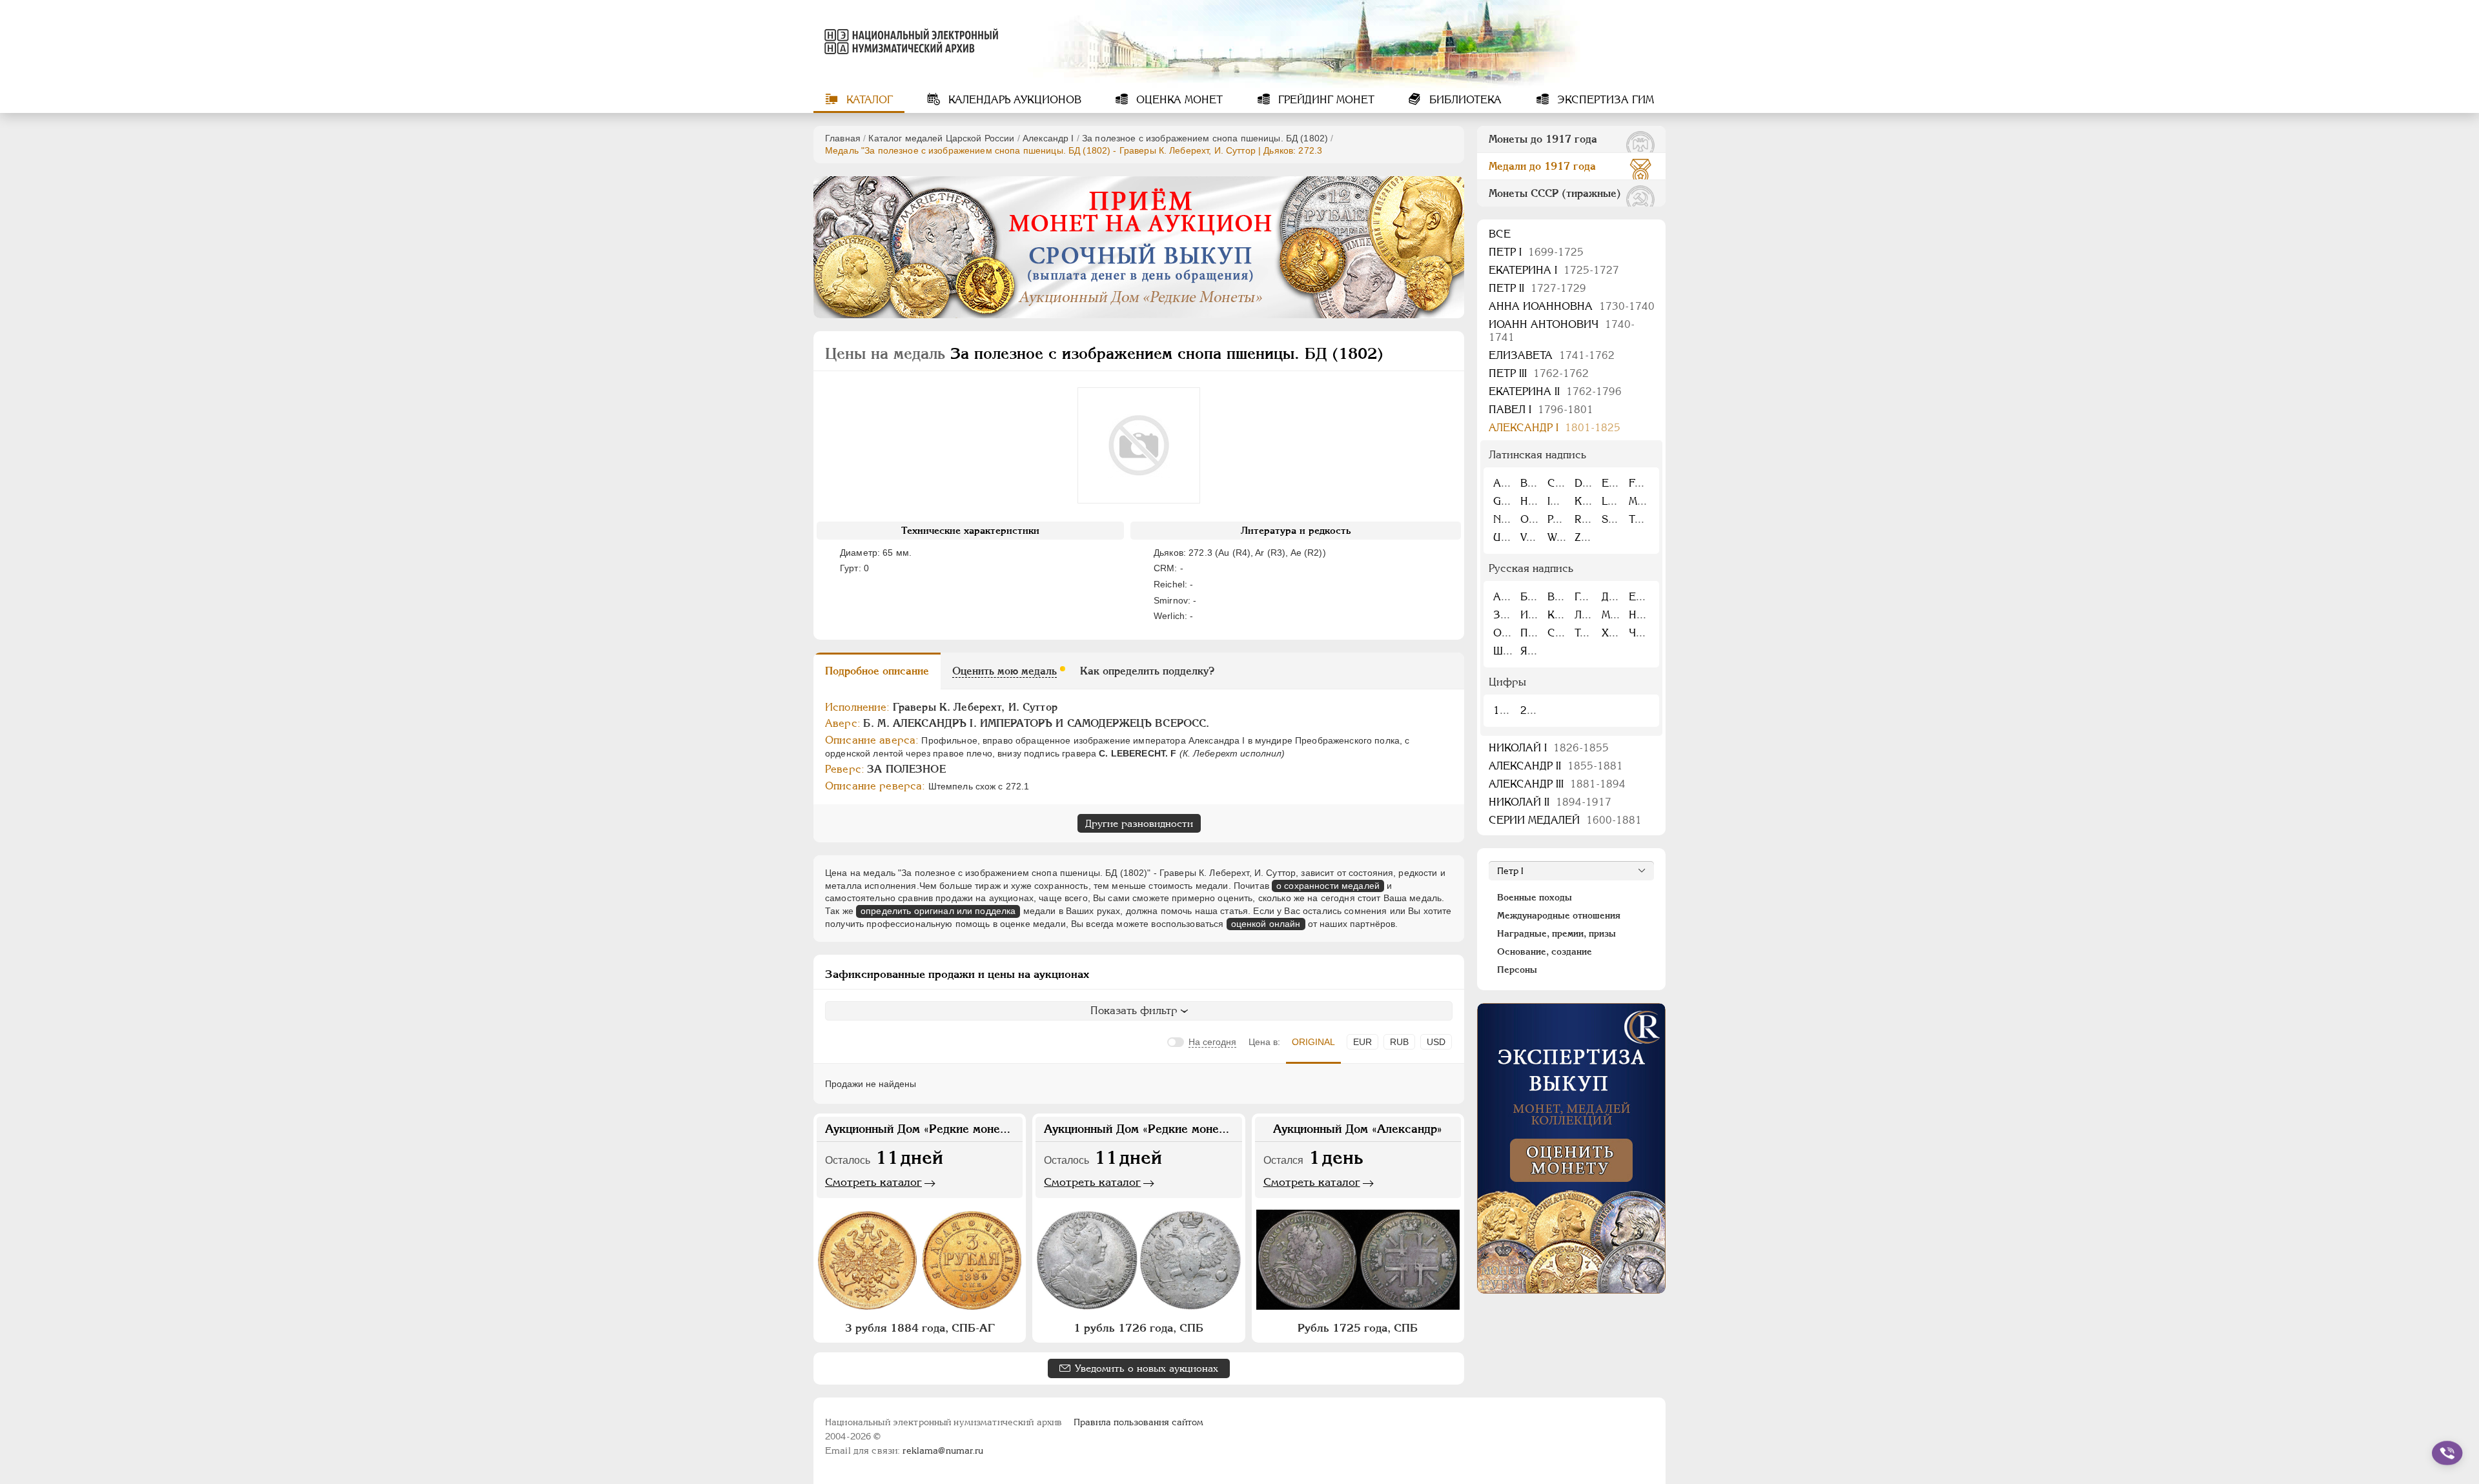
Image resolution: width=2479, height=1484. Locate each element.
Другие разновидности (1139, 823)
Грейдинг (1325, 100)
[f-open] (2447, 1453)
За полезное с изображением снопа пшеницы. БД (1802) (1205, 138)
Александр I (1048, 138)
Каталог (868, 100)
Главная (843, 138)
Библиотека (1464, 100)
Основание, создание (1545, 951)
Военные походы (1535, 897)
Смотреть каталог (873, 1182)
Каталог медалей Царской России (941, 138)
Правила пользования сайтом (1138, 1422)
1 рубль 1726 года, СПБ (1138, 1328)
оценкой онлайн (1266, 924)
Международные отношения (1559, 915)
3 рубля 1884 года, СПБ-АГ (920, 1328)
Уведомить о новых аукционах (1147, 1368)
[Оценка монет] (1571, 1148)
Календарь (1013, 100)
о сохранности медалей (1328, 886)
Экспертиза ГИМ (1604, 100)
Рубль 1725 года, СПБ (1358, 1328)
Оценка (1178, 100)
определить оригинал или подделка (938, 911)
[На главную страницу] (909, 41)
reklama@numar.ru (943, 1450)
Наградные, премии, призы (1556, 933)
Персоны (1517, 970)
